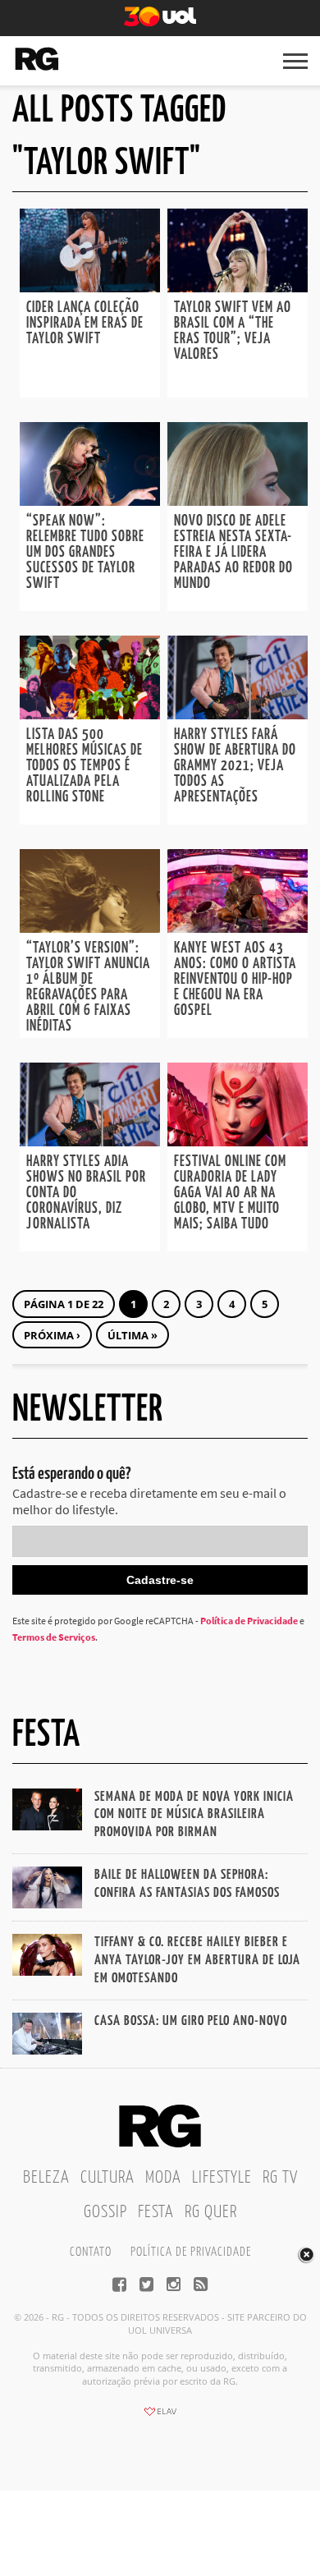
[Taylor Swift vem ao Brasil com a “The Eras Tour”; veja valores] (238, 287)
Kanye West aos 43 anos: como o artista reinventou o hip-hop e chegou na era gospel (235, 980)
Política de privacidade (191, 2252)
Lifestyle (222, 2178)
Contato (91, 2252)
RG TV (280, 2178)
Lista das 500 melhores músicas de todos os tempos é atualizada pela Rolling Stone (85, 766)
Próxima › (52, 1335)
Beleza (46, 2178)
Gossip (105, 2212)
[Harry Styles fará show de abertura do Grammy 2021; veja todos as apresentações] (238, 714)
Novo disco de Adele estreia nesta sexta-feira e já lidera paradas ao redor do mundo (233, 553)
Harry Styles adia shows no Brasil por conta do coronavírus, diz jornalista (86, 1193)
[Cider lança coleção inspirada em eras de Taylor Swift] (90, 287)
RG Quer (211, 2212)
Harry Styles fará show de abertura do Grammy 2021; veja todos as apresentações (235, 766)
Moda (163, 2178)
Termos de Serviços (54, 1637)
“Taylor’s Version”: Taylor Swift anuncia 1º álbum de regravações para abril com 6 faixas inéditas (88, 987)
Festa (156, 2212)
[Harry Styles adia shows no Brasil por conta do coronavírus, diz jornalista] (90, 1141)
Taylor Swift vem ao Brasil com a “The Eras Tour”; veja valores (233, 331)
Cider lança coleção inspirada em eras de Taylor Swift (85, 324)
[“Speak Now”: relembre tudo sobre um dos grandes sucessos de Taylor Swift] (90, 501)
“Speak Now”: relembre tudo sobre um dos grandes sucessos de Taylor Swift (85, 553)
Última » (133, 1335)
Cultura (107, 2178)
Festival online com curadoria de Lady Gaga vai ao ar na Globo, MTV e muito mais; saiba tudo (230, 1193)
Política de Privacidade (249, 1621)
